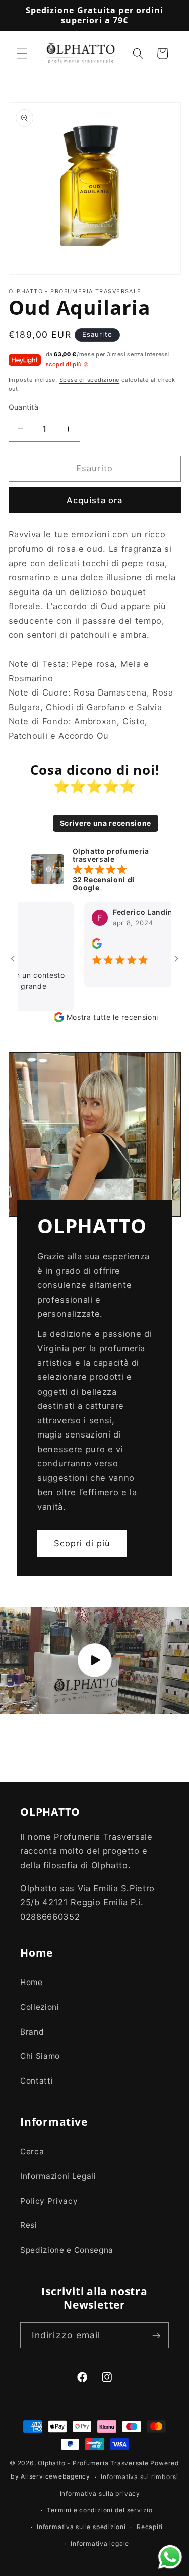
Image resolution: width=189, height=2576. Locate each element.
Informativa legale (100, 2543)
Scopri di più (82, 1544)
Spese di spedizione (90, 380)
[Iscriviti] (156, 2336)
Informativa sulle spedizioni (81, 2527)
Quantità (24, 407)
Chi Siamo (40, 2056)
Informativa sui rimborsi (139, 2477)
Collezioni (40, 2007)
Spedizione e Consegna (67, 2250)
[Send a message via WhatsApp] (170, 2557)
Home (31, 1982)
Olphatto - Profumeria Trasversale (93, 2463)
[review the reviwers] (82, 946)
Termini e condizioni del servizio (100, 2510)
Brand (32, 2032)
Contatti (37, 2081)
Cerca (32, 2151)
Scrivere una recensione (106, 823)
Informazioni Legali (58, 2176)
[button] (22, 54)
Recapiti (150, 2527)
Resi (29, 2225)
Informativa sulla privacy (100, 2493)
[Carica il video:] (94, 1661)
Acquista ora (94, 500)
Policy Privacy (49, 2201)
